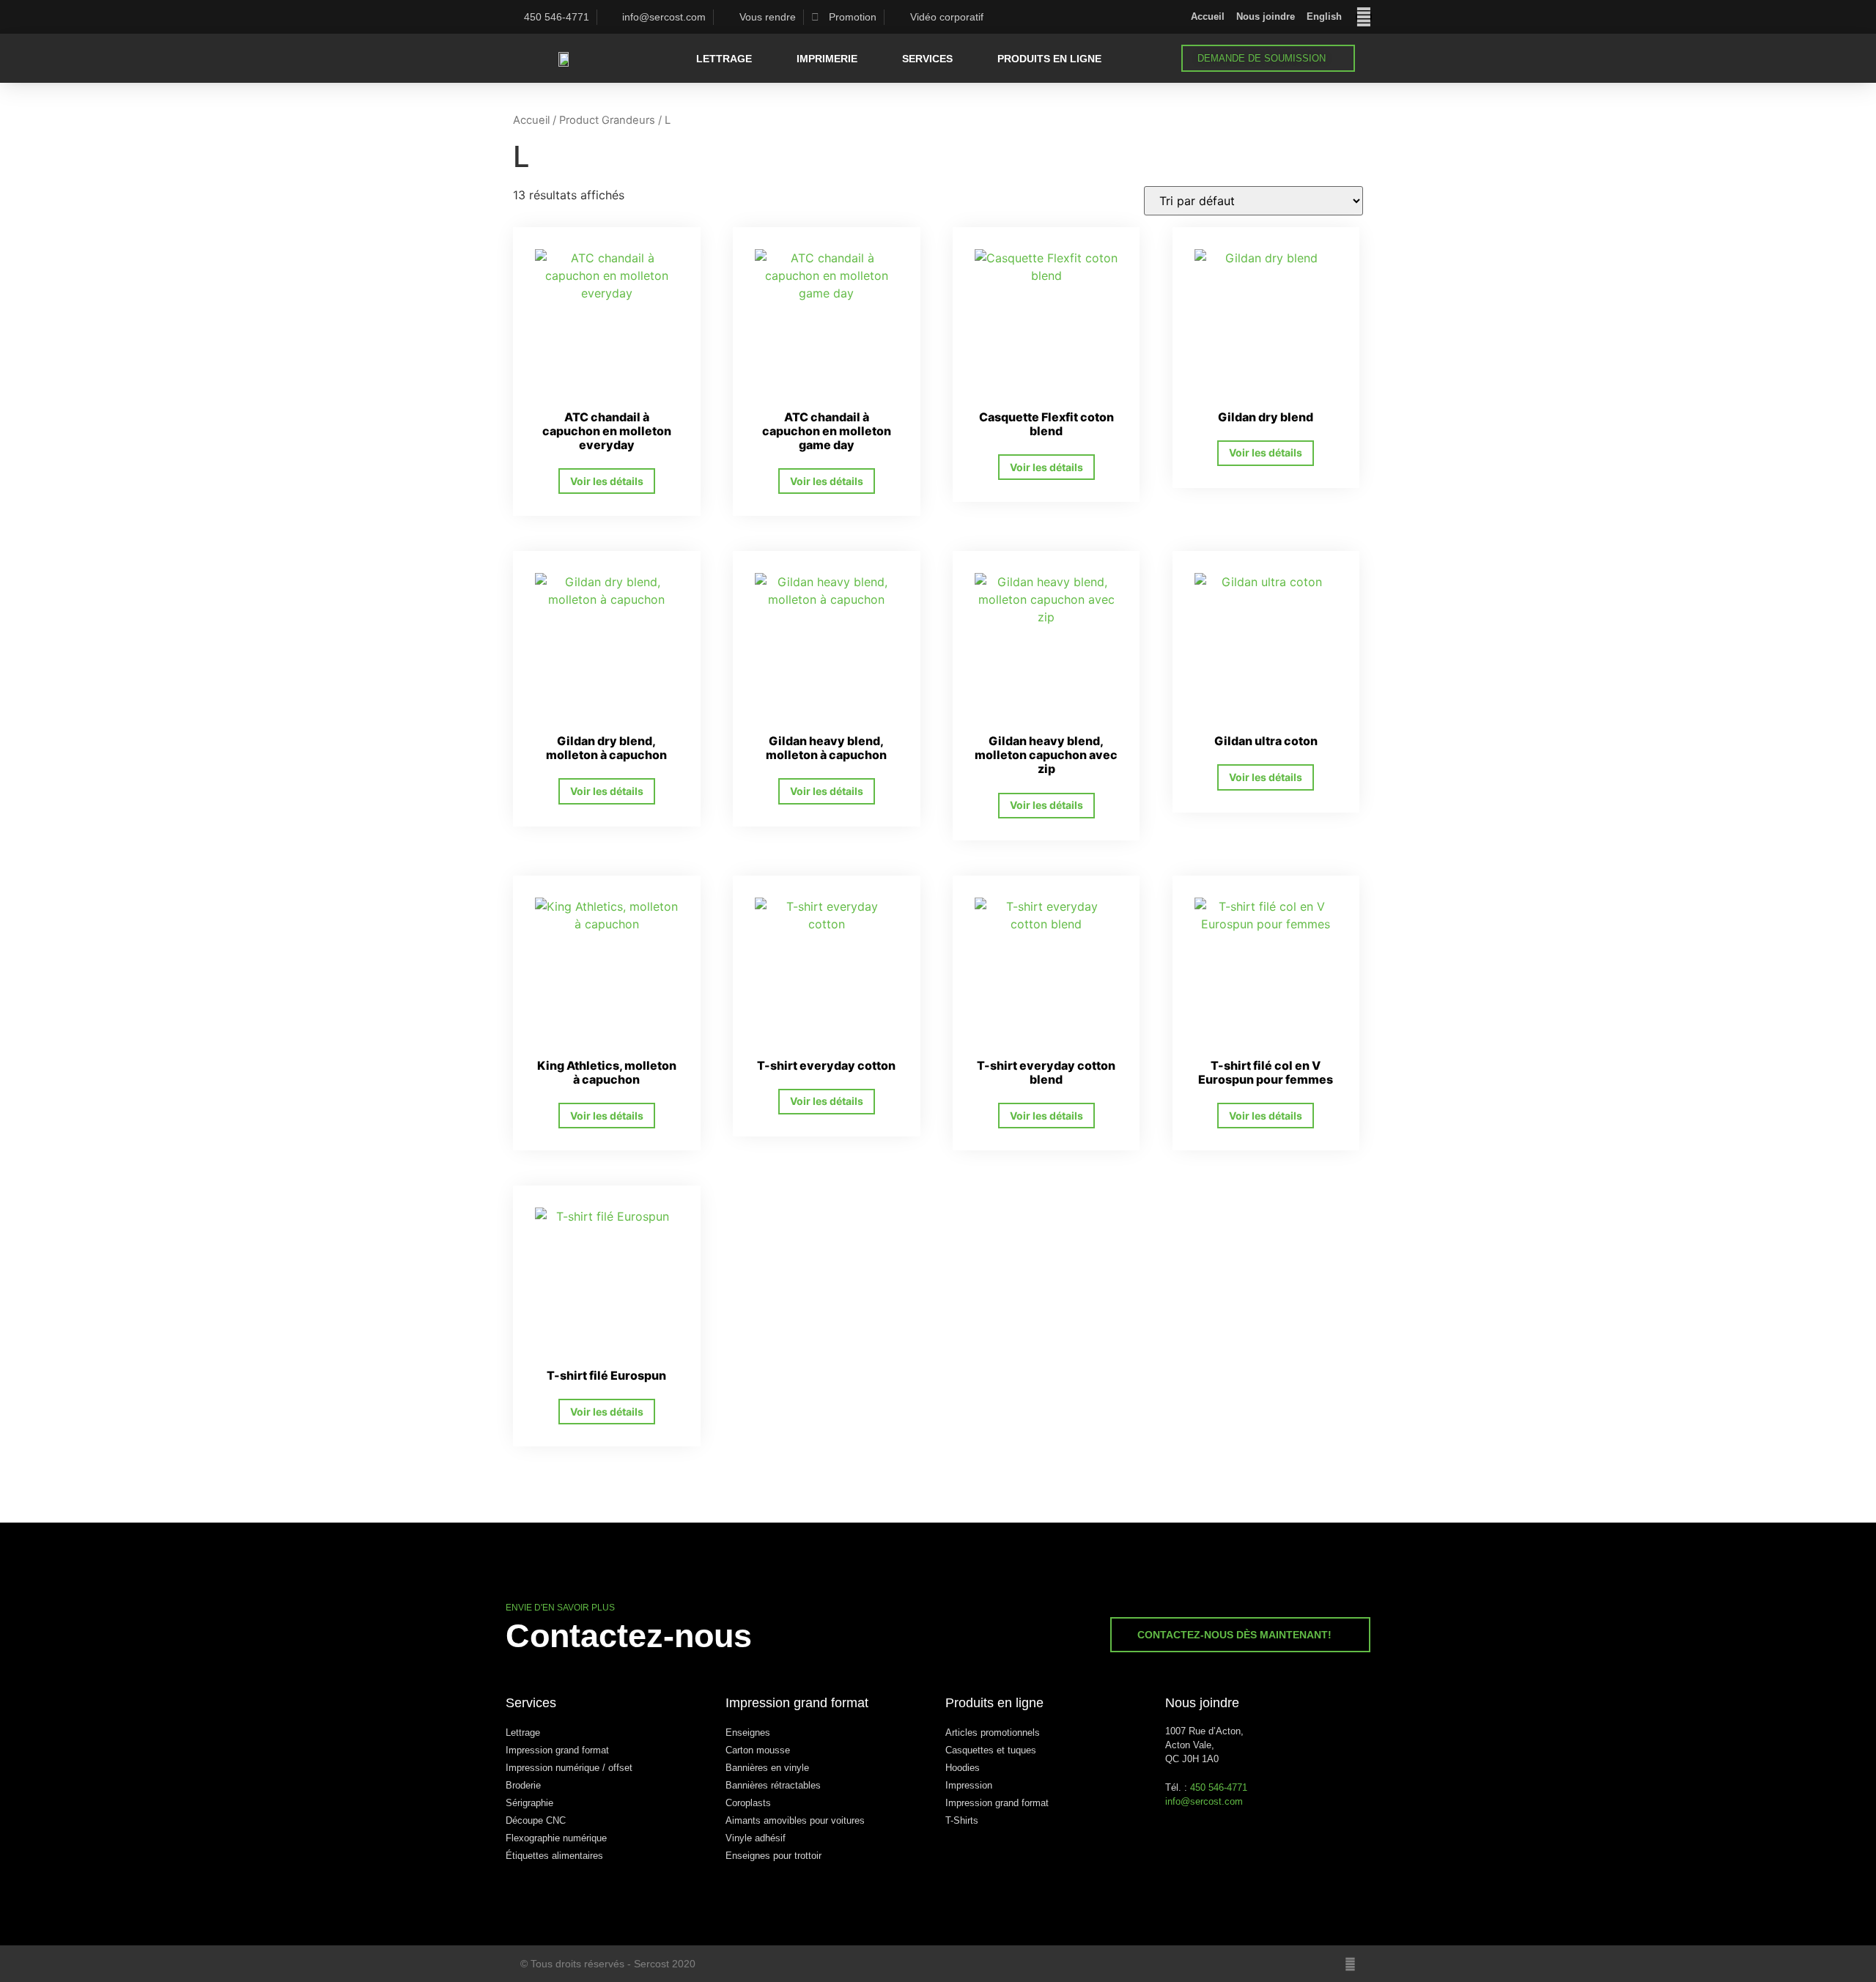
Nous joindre (1266, 16)
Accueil (1208, 16)
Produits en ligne (1049, 59)
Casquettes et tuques (991, 1750)
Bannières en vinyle (767, 1768)
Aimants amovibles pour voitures (795, 1820)
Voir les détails (607, 481)
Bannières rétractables (773, 1785)
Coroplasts (748, 1803)
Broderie (523, 1785)
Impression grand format (557, 1750)
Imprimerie (827, 59)
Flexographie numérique (556, 1838)
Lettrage (724, 59)
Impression (969, 1785)
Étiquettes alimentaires (554, 1856)
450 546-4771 (1219, 1787)
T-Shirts (962, 1820)
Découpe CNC (536, 1820)
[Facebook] (1364, 17)
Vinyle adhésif (756, 1838)
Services (927, 59)
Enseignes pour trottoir (773, 1856)
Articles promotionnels (993, 1733)
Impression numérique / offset (569, 1768)
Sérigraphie (529, 1803)
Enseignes (748, 1733)
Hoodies (963, 1768)
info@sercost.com (1204, 1801)
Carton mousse (758, 1750)
